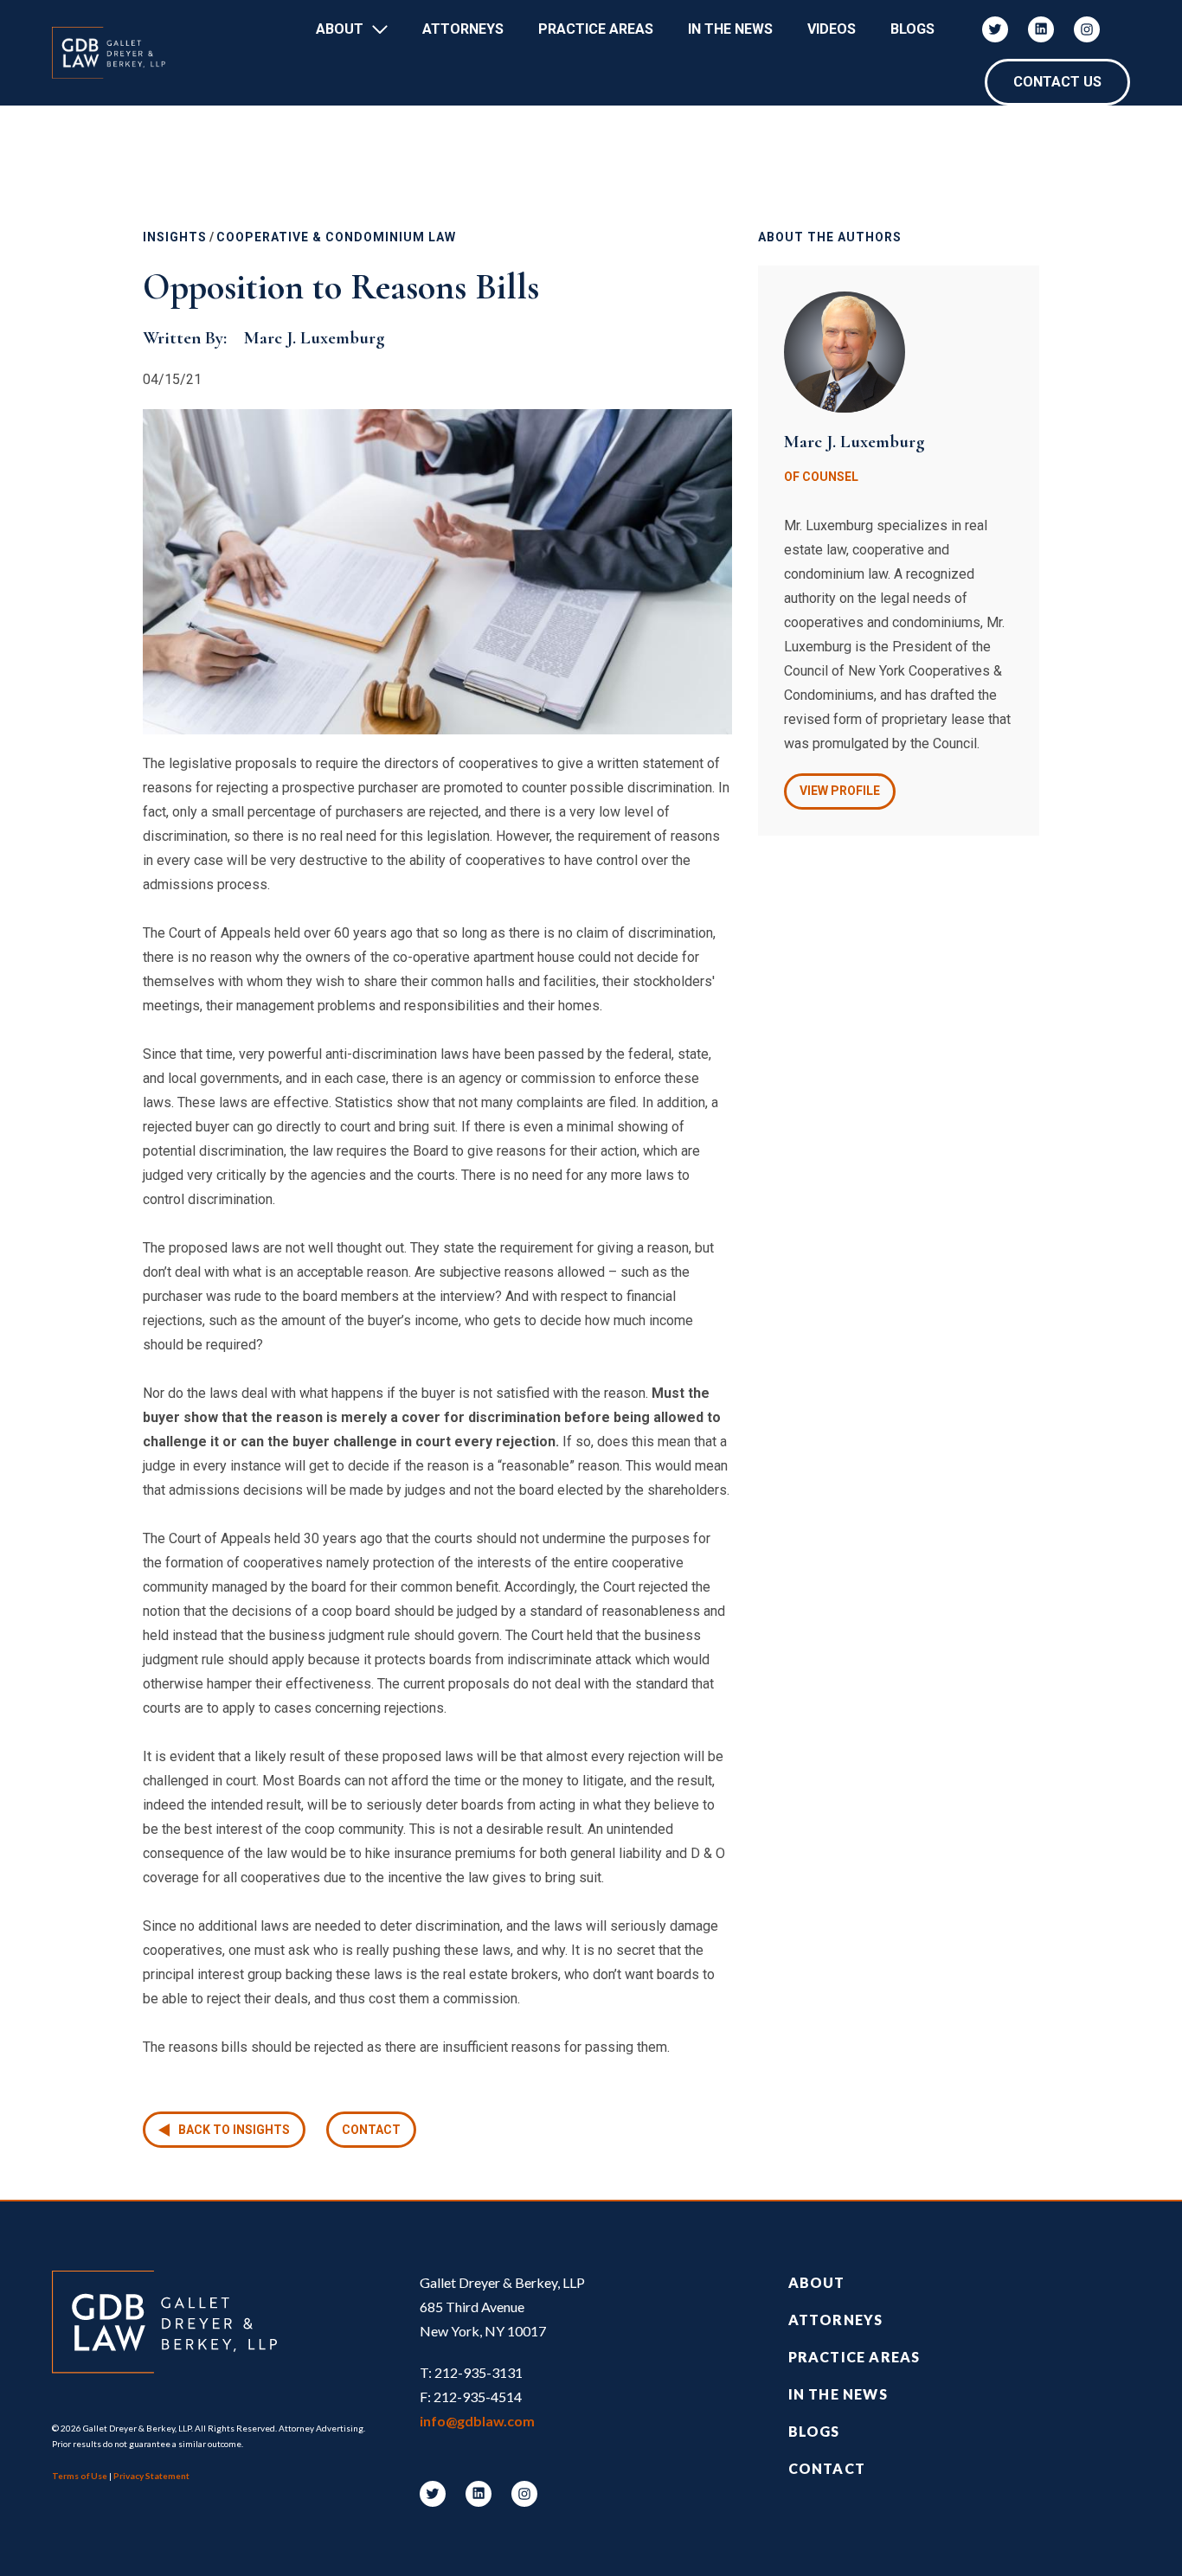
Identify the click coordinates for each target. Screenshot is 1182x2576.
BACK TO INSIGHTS (234, 2130)
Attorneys (463, 29)
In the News (838, 2394)
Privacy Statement (151, 2476)
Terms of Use (80, 2476)
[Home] (117, 53)
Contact (371, 2130)
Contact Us (1057, 82)
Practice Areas (596, 29)
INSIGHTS (175, 237)
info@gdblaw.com (477, 2421)
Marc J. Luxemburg (315, 338)
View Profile (840, 791)
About (340, 29)
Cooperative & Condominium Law (336, 237)
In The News (730, 29)
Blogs (912, 29)
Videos (832, 29)
